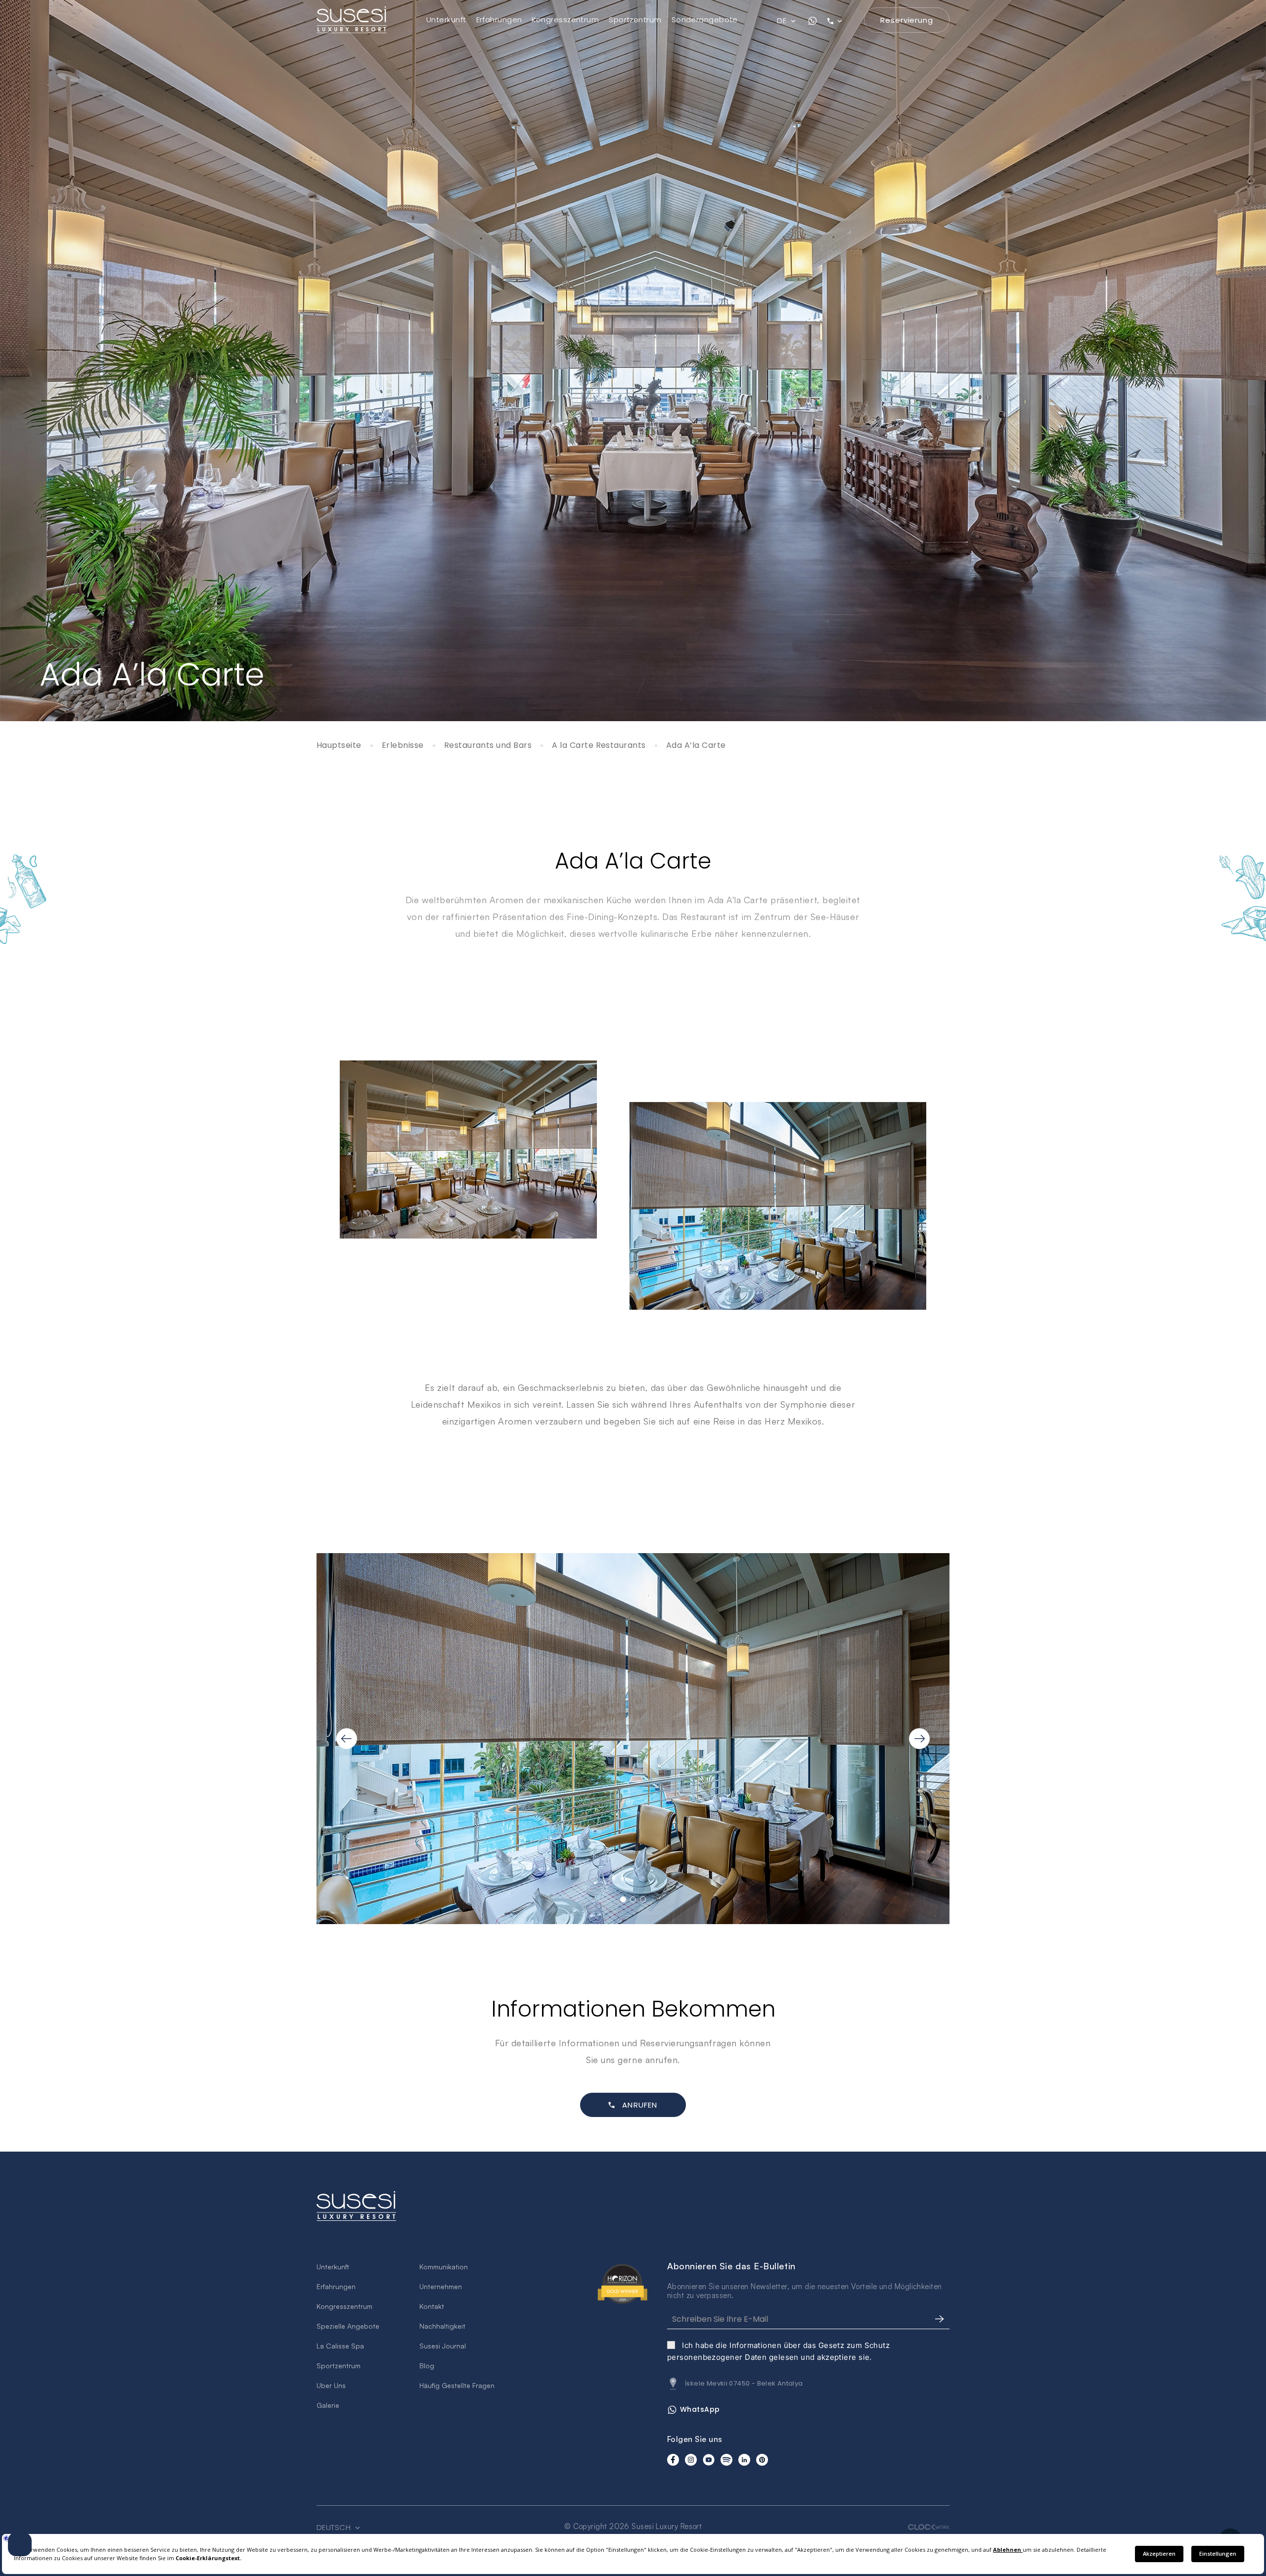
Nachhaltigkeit (442, 2326)
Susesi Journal (443, 2346)
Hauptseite (339, 746)
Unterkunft (446, 20)
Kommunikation (444, 2267)
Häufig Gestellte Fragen (457, 2385)
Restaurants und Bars (488, 746)
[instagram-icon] (691, 2460)
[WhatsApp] (813, 21)
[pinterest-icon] (762, 2460)
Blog (427, 2366)
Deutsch (335, 2528)
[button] (623, 1899)
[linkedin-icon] (744, 2460)
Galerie (328, 2405)
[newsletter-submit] (940, 2319)
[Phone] (841, 21)
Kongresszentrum (565, 20)
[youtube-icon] (709, 2460)
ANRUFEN (640, 2105)
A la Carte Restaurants (599, 746)
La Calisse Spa (340, 2346)
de (783, 21)
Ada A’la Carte (696, 746)
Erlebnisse (403, 746)
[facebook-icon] (673, 2460)
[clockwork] (929, 2527)
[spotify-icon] (726, 2460)
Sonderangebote (705, 20)
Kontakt (432, 2306)
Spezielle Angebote (348, 2326)
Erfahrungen (499, 20)
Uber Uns (331, 2385)
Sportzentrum (635, 20)
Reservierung (907, 20)
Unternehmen (441, 2286)
